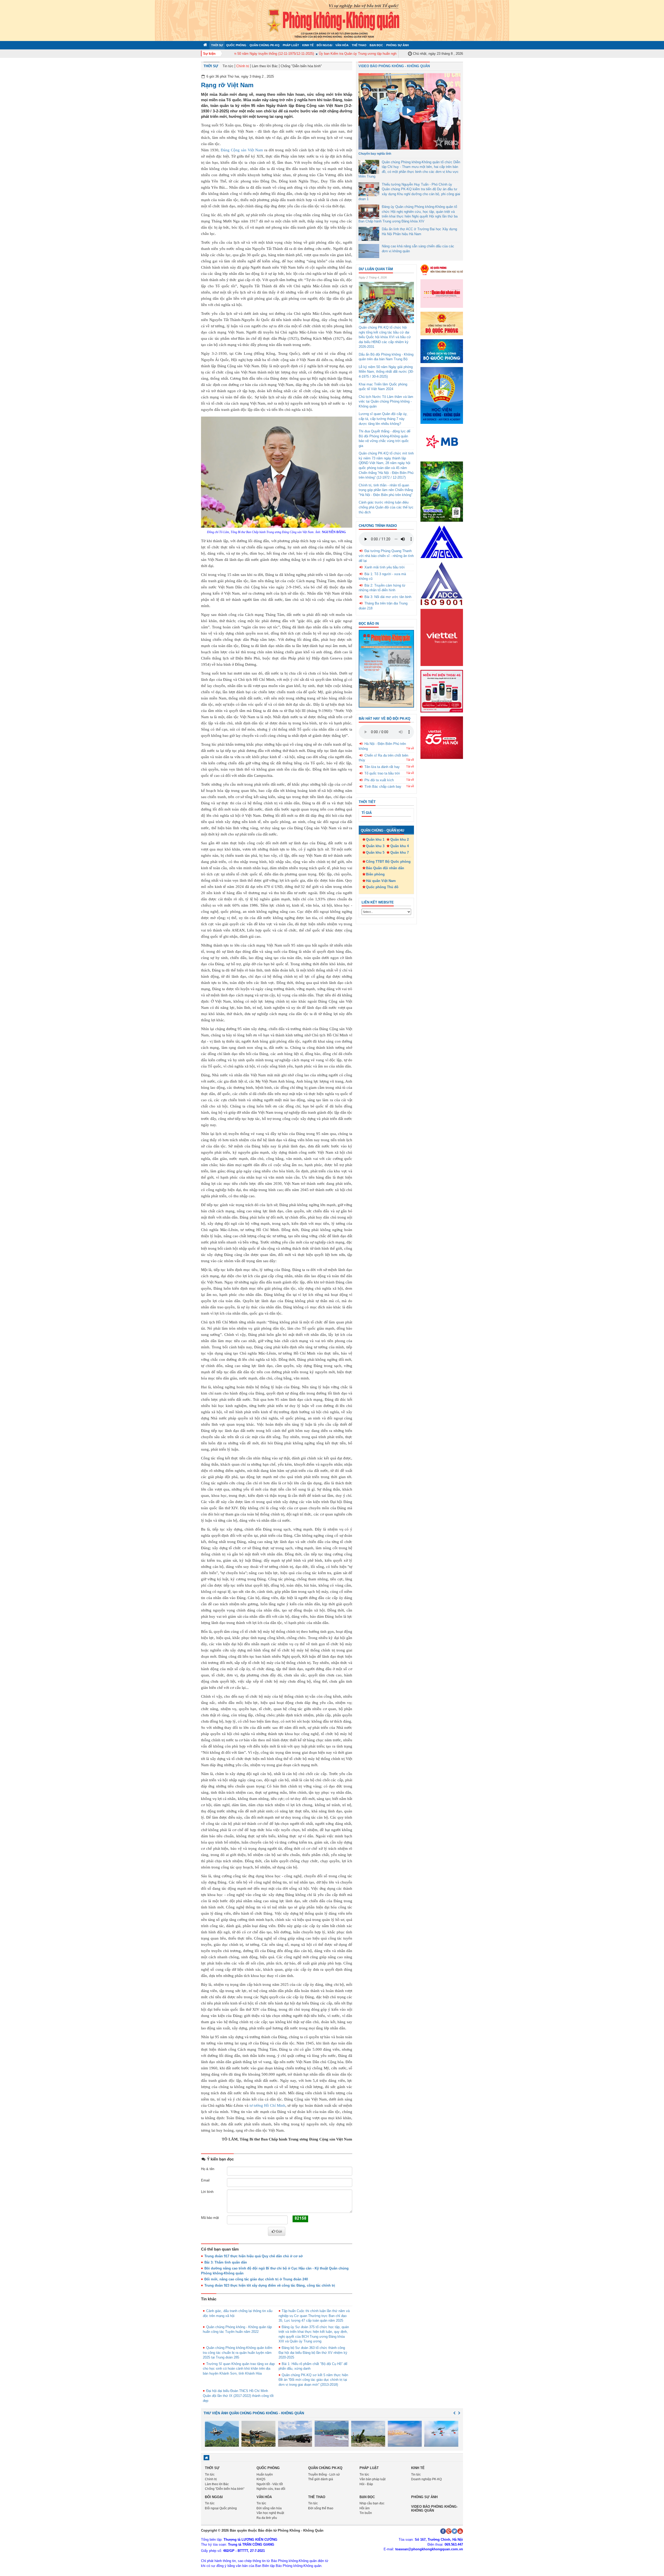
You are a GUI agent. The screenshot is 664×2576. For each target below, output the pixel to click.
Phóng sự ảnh (397, 45)
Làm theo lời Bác (265, 66)
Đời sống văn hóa (269, 2508)
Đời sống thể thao (321, 2508)
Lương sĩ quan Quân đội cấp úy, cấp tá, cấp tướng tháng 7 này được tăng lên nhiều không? (383, 419)
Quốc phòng (236, 45)
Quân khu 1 (375, 840)
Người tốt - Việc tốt (270, 2484)
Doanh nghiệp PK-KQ (426, 2479)
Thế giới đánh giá (321, 2479)
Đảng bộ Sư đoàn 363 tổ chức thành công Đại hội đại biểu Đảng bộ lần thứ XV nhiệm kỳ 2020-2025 (313, 2353)
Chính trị (243, 66)
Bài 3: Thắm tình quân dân (226, 2262)
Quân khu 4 (400, 846)
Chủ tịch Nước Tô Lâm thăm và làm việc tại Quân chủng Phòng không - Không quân (386, 402)
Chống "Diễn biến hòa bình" (301, 66)
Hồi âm (365, 2508)
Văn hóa (342, 45)
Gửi (279, 2231)
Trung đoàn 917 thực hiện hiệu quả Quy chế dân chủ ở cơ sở (254, 2256)
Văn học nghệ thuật (270, 2513)
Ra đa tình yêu (267, 2518)
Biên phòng (375, 874)
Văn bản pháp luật (372, 2479)
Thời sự (217, 45)
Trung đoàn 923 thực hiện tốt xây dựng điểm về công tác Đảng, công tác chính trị (270, 2285)
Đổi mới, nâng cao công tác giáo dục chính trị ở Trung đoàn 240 (256, 2279)
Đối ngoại (324, 45)
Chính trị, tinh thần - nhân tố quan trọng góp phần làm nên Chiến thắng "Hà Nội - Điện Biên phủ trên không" (386, 490)
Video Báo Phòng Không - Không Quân (394, 66)
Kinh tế (308, 45)
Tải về (410, 748)
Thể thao (359, 45)
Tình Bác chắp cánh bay (383, 787)
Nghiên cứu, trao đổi (271, 2489)
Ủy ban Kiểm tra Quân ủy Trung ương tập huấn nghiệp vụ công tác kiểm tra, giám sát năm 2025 (352, 54)
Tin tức (228, 66)
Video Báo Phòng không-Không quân (434, 2508)
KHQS (261, 2479)
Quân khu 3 (375, 846)
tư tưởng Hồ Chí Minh (268, 2105)
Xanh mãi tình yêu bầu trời (385, 567)
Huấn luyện (265, 2475)
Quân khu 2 (400, 840)
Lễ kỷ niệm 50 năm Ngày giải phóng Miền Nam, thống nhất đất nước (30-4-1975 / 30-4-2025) (386, 372)
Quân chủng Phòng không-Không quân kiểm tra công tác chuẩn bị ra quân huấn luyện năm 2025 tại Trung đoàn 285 (238, 2353)
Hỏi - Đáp (366, 2484)
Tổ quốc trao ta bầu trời (382, 773)
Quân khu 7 (400, 852)
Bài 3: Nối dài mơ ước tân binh (388, 597)
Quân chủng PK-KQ (265, 45)
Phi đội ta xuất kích (379, 780)
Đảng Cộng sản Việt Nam (242, 150)
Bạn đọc (376, 45)
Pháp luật (291, 45)
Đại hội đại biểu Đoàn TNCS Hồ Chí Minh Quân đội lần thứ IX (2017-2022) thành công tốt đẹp (238, 2396)
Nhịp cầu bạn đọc (372, 2503)
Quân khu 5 (375, 852)
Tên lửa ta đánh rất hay (382, 767)
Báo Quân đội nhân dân (385, 868)
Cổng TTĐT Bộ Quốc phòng (388, 862)
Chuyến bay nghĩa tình (375, 154)
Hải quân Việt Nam (381, 881)
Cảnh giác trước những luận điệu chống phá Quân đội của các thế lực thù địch (386, 507)
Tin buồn (366, 2513)
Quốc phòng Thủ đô (382, 887)
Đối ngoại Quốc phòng (221, 2508)
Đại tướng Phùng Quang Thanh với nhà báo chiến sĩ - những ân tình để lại (386, 556)
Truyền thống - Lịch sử (324, 2475)
